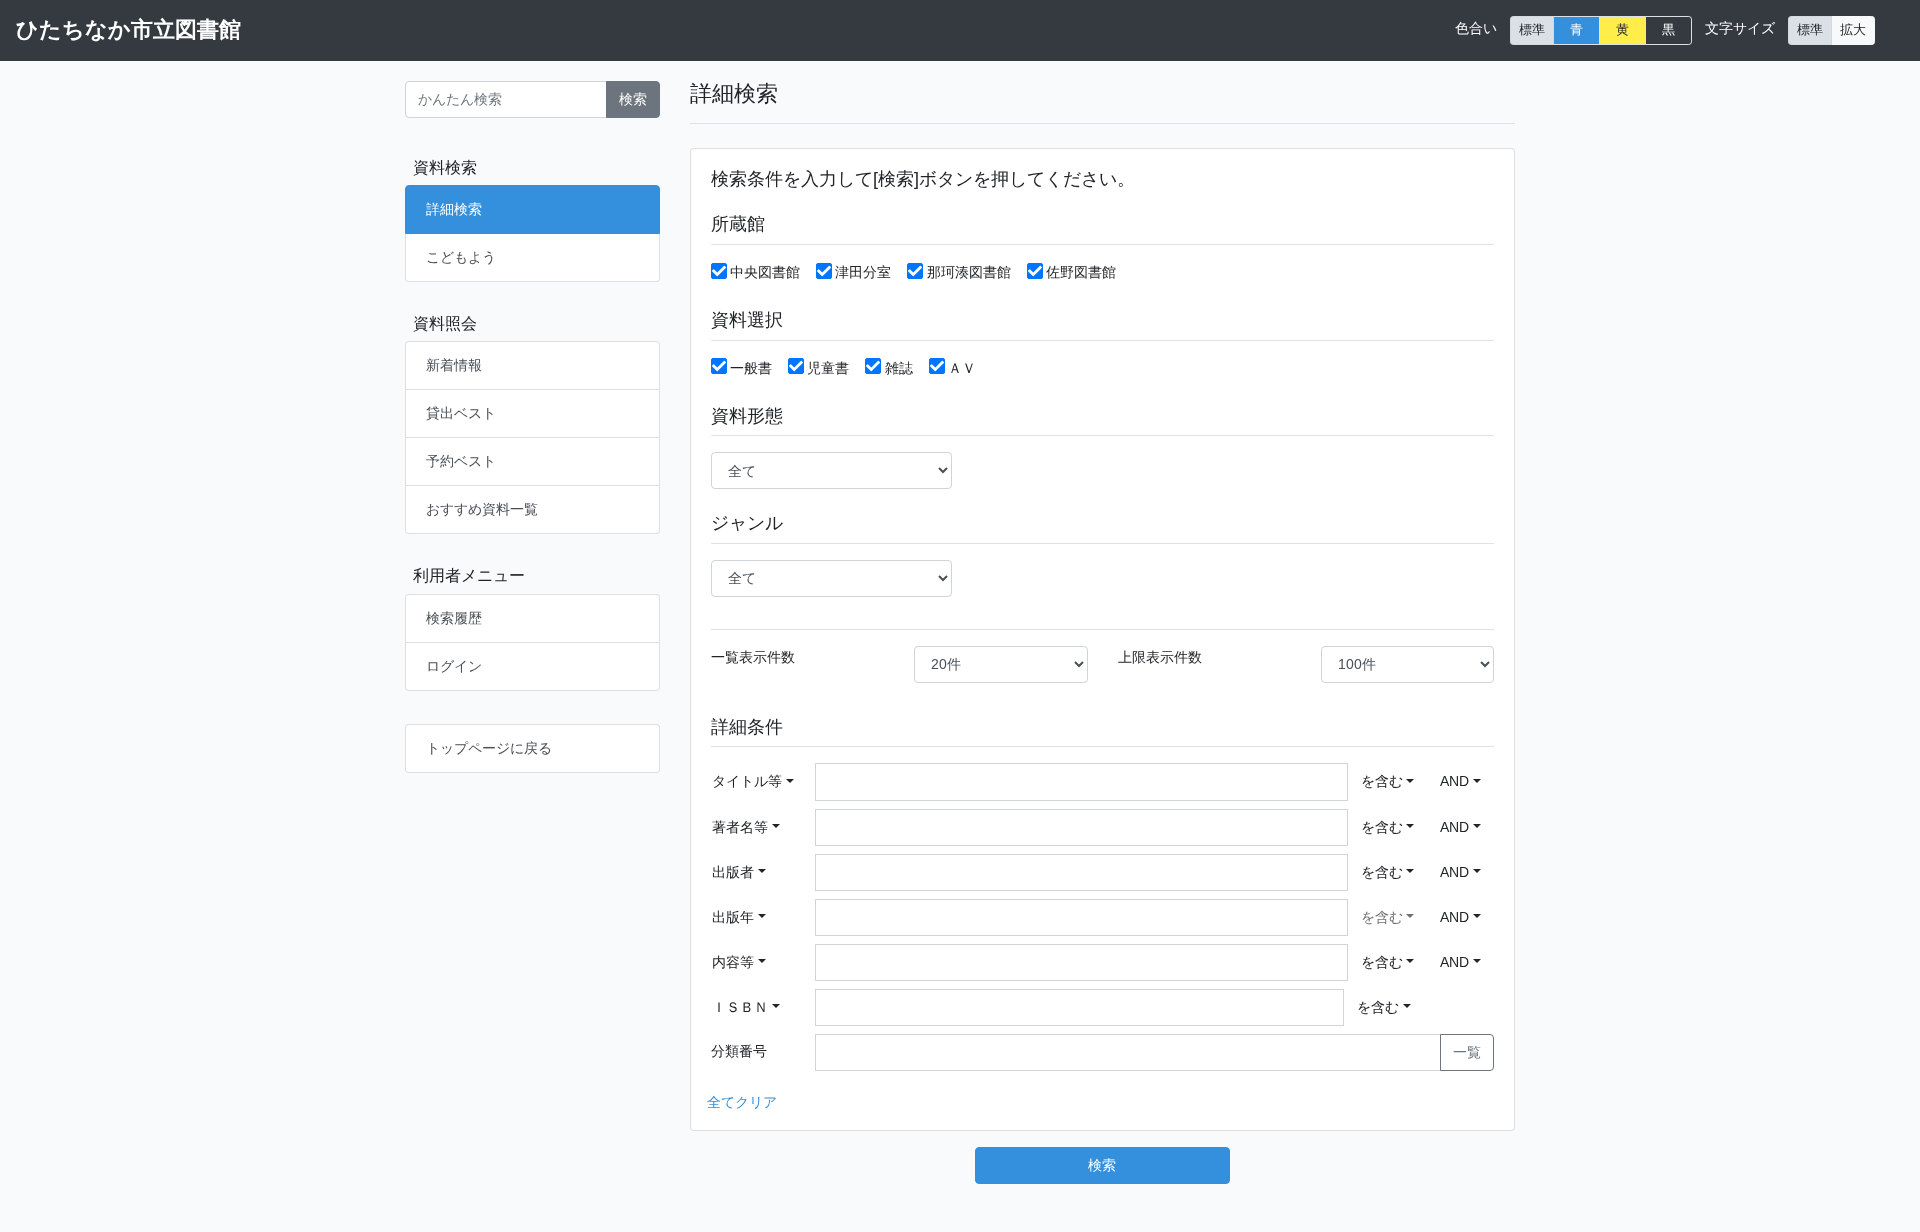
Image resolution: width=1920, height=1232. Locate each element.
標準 (1532, 30)
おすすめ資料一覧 (482, 509)
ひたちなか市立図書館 (128, 29)
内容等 (733, 962)
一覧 (1467, 1052)
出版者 (733, 872)
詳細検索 (454, 209)
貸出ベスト (461, 413)
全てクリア (742, 1102)
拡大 (1853, 30)
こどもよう (461, 257)
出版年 (733, 917)
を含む (1382, 781)
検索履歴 (454, 618)
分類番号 (739, 1051)
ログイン (454, 666)
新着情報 (454, 365)
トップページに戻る (489, 748)
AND (1454, 781)
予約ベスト (461, 461)
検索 (633, 99)
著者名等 (740, 827)
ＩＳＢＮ (740, 1007)
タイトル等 (747, 781)
